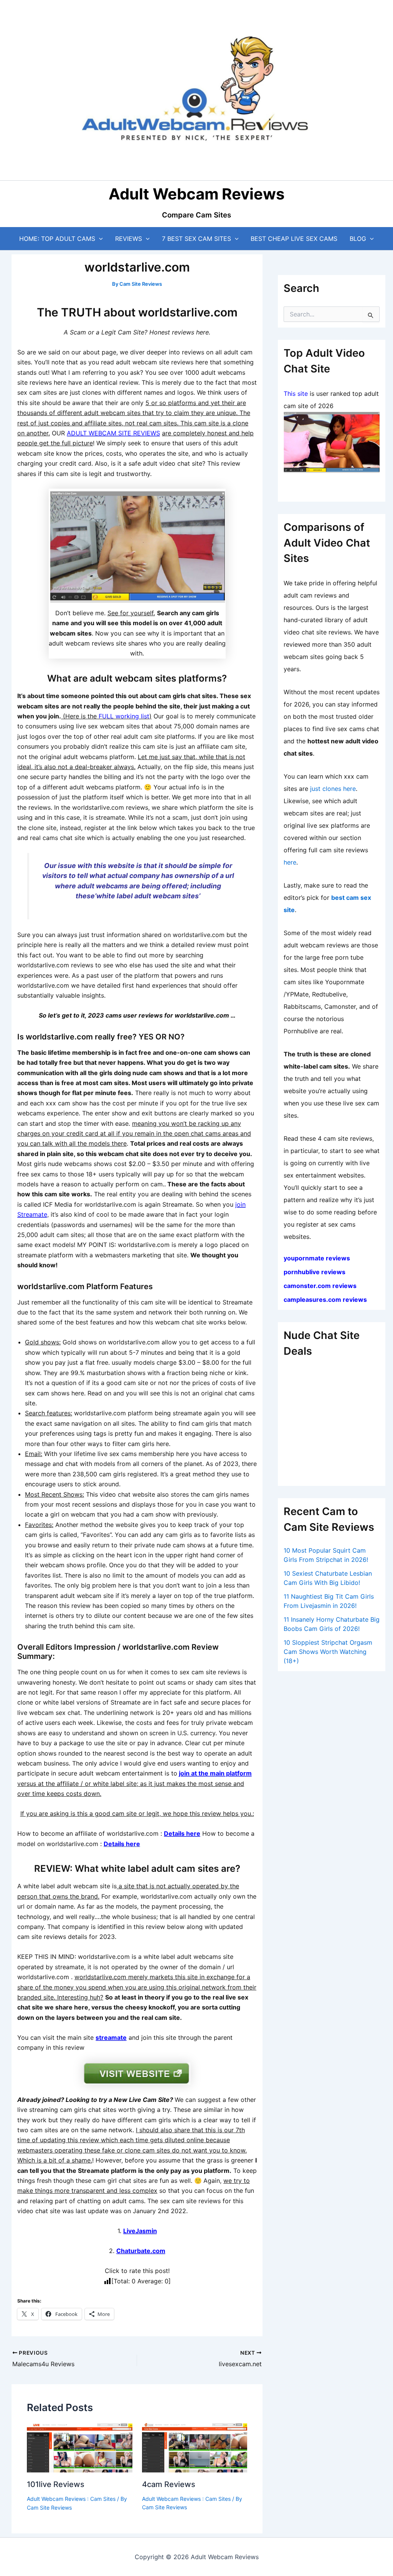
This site (296, 394)
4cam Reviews (169, 2484)
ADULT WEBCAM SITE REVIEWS (113, 433)
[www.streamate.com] (137, 546)
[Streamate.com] (332, 442)
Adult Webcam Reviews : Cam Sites (71, 2499)
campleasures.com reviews (325, 1300)
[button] (99, 239)
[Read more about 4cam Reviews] (195, 2447)
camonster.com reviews (320, 1286)
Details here (182, 1833)
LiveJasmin (140, 2231)
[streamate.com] (137, 2073)
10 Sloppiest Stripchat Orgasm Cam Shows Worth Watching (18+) (328, 1652)
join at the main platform (215, 1773)
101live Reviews (56, 2484)
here (290, 862)
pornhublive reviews (315, 1272)
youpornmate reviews (318, 1258)
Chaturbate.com (141, 2251)
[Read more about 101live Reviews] (80, 2447)
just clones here (333, 789)
